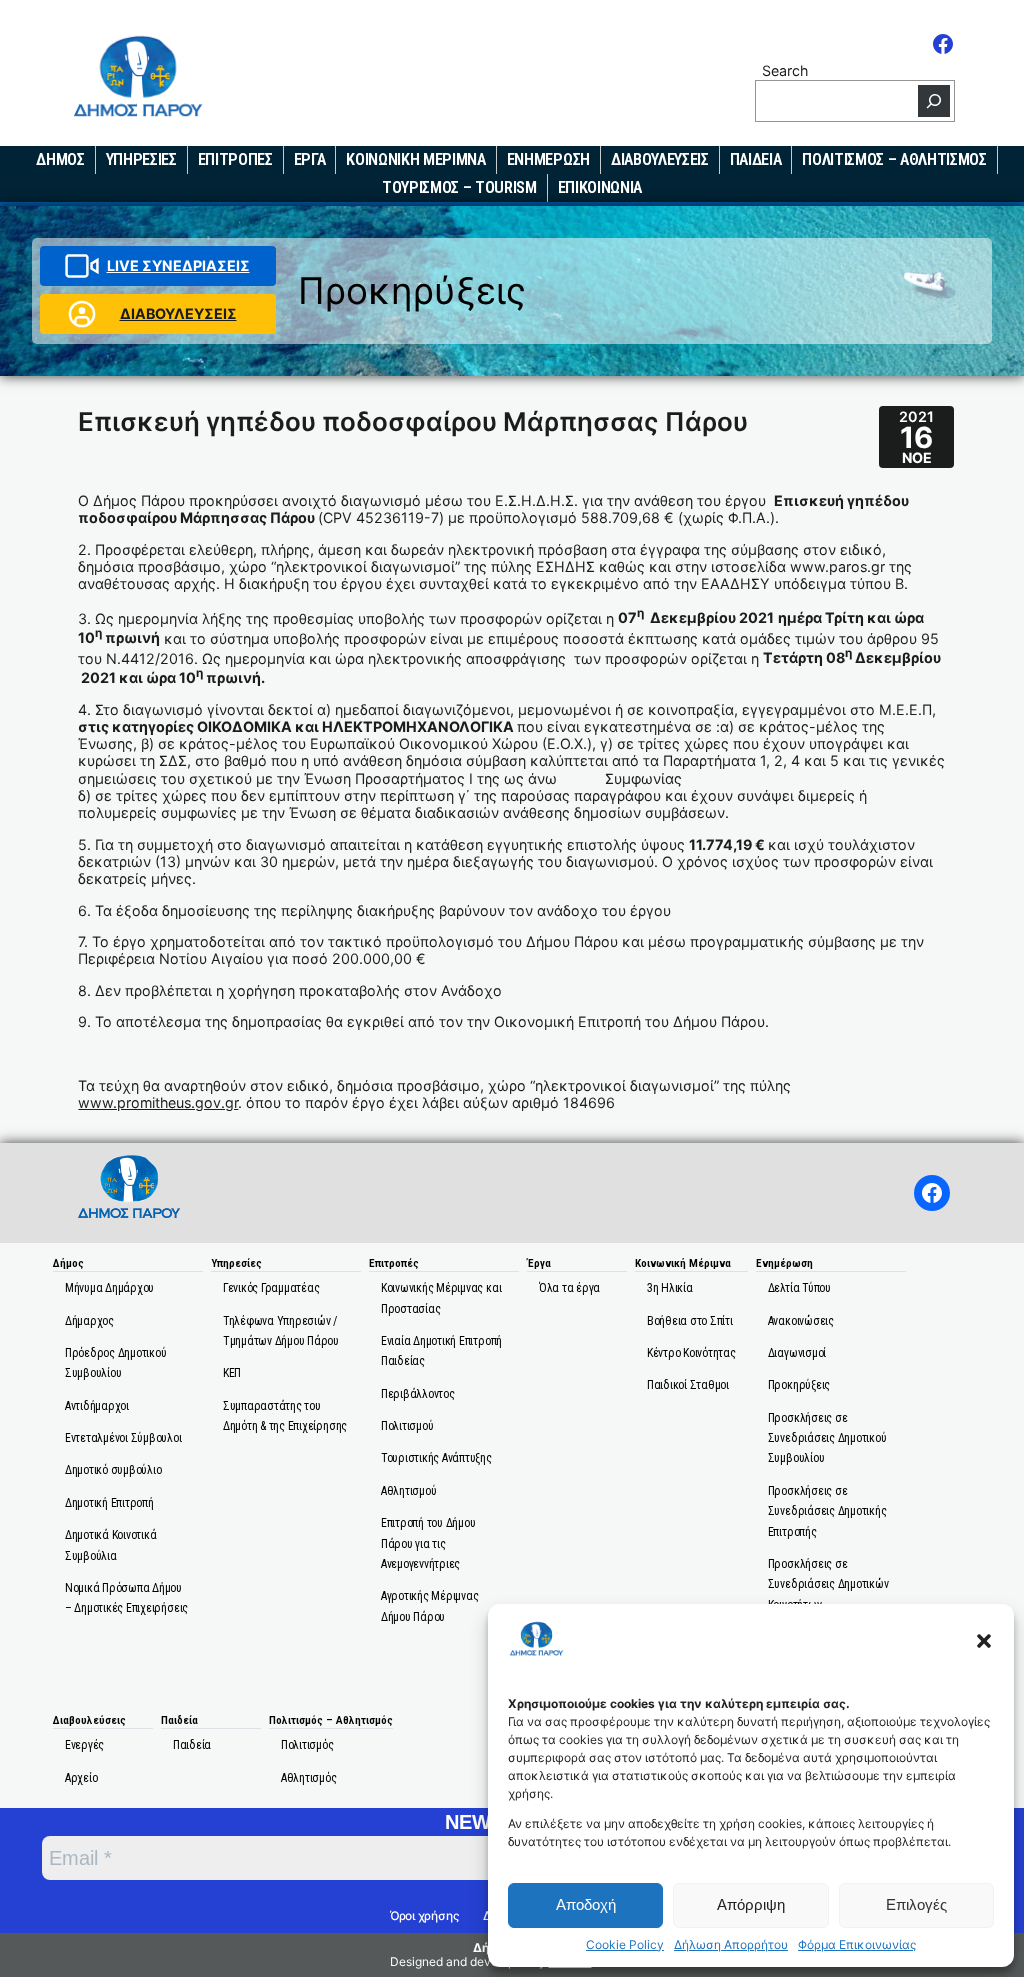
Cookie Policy (625, 1945)
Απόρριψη (751, 1904)
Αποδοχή (586, 1904)
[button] (984, 1641)
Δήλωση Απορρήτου (731, 1945)
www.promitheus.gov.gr (158, 1102)
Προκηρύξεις (412, 290)
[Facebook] (943, 44)
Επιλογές (916, 1904)
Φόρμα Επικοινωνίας (857, 1945)
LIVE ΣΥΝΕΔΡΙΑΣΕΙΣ (178, 265)
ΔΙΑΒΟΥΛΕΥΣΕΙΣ (178, 313)
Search (785, 70)
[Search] (934, 101)
